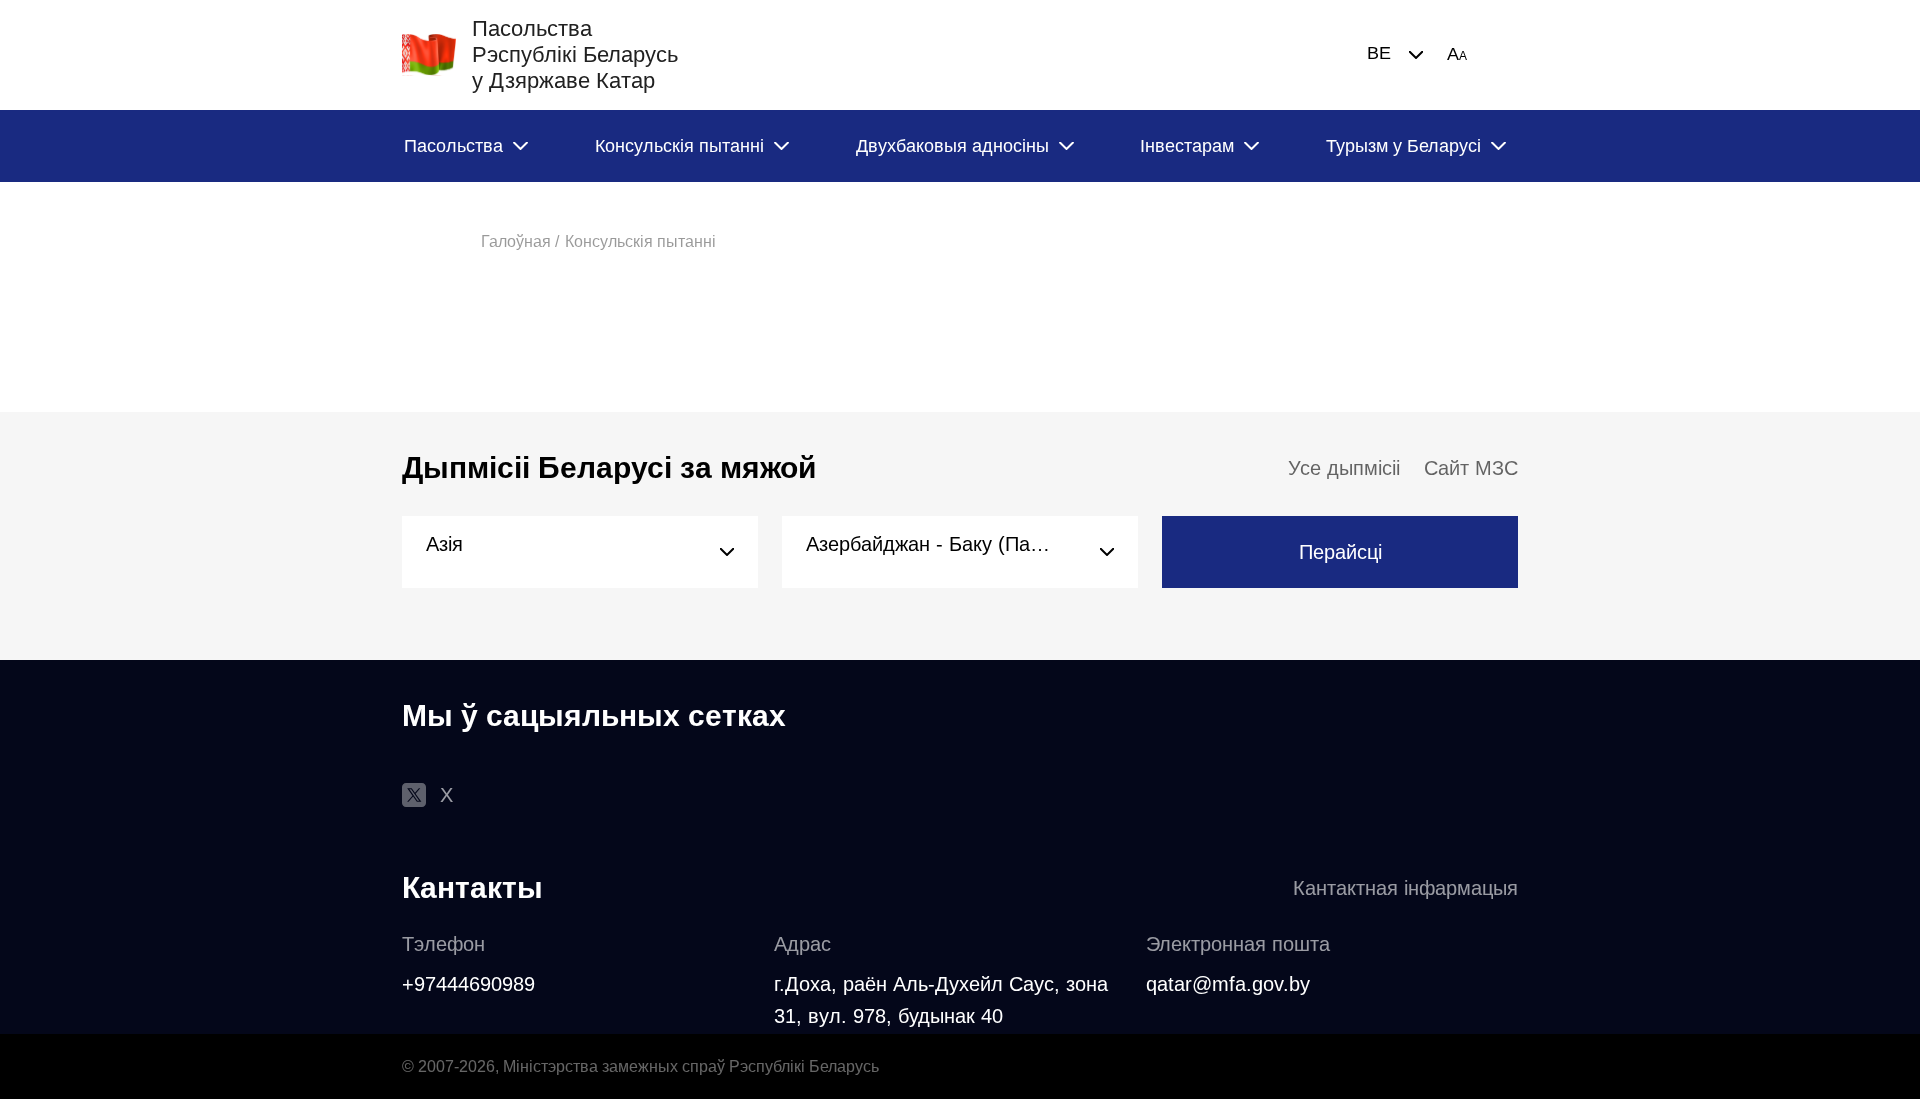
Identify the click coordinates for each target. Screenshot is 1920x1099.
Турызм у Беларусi (1403, 146)
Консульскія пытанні (679, 146)
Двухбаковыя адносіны (952, 146)
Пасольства (453, 146)
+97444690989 (468, 984)
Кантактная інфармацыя (1405, 888)
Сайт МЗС (1471, 468)
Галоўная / (520, 241)
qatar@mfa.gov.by (1228, 984)
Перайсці (1340, 552)
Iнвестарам (1187, 146)
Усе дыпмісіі (1344, 468)
